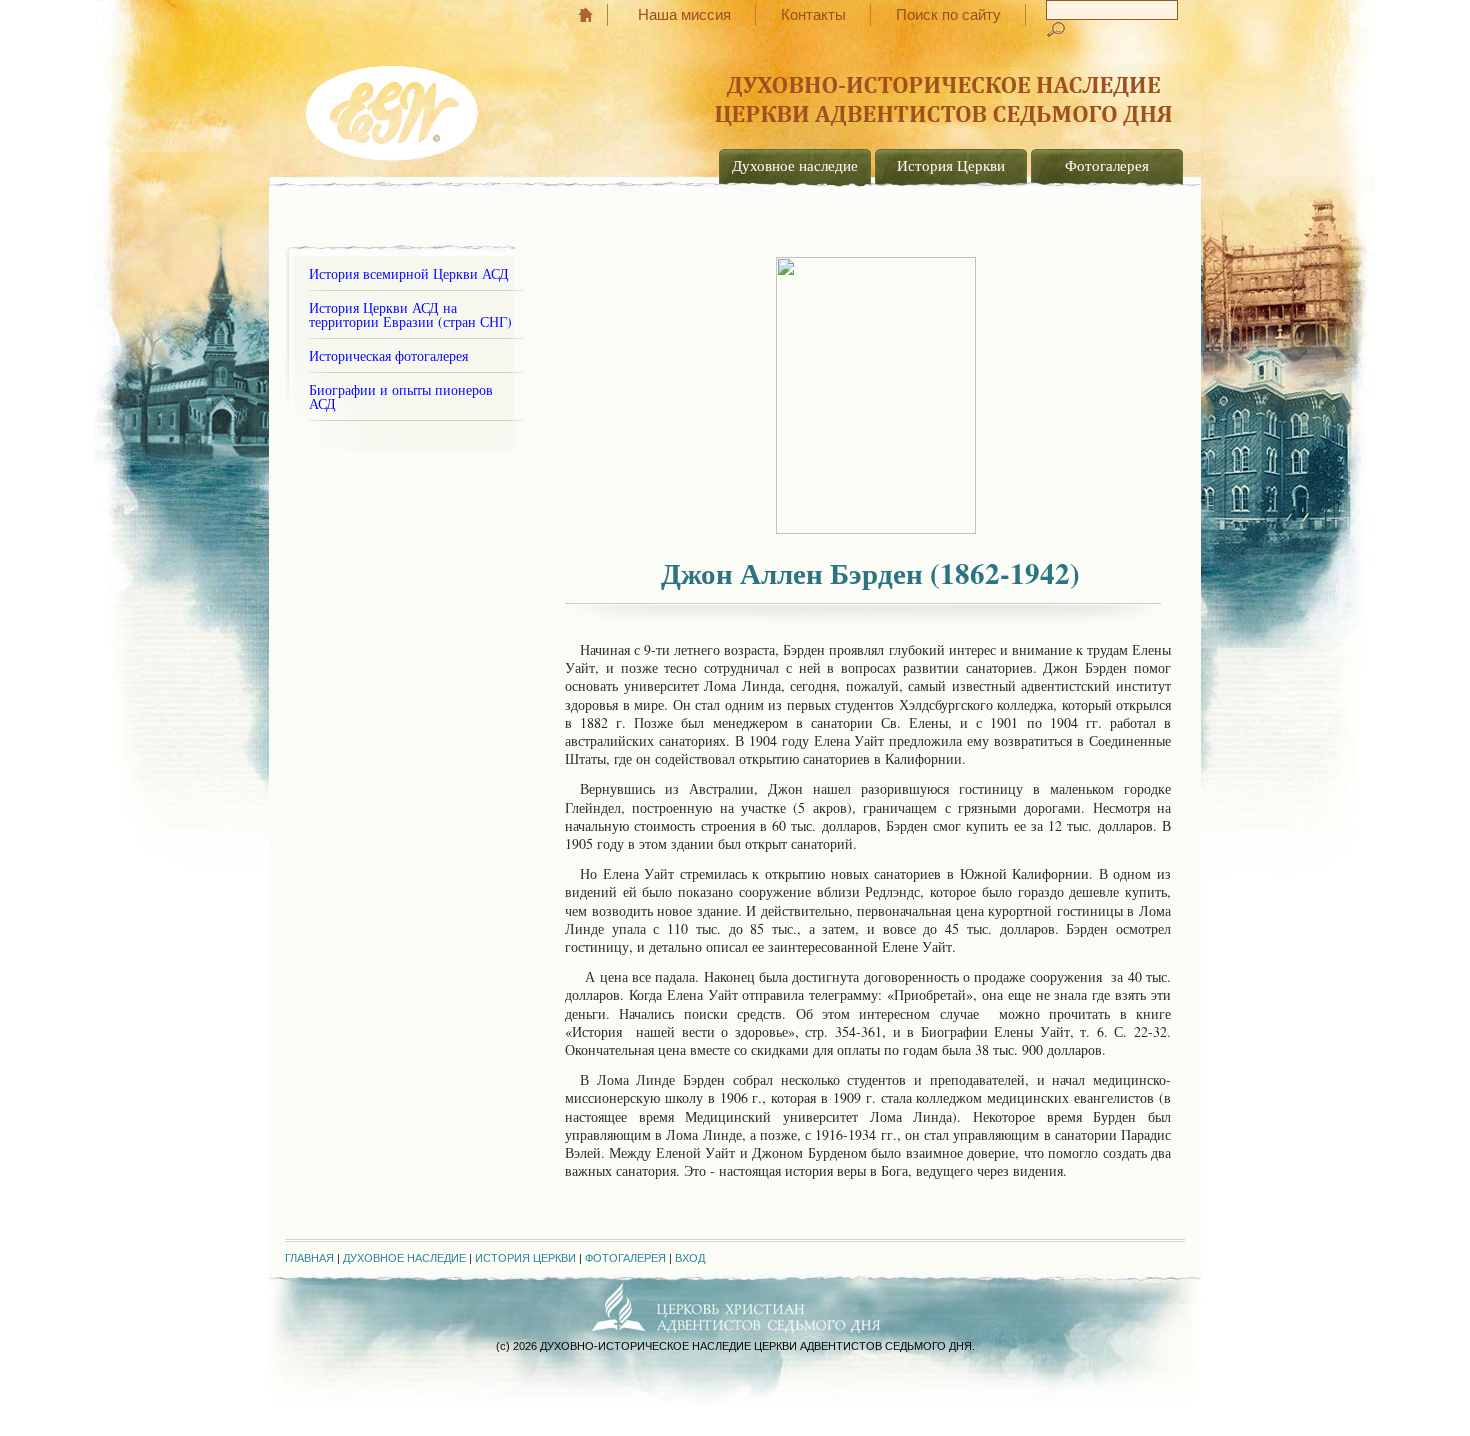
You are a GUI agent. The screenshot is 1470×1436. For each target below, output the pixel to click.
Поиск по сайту (948, 14)
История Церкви (951, 165)
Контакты (813, 14)
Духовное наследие (795, 165)
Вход (690, 1258)
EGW (394, 106)
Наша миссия (684, 14)
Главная (595, 15)
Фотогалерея (1107, 165)
